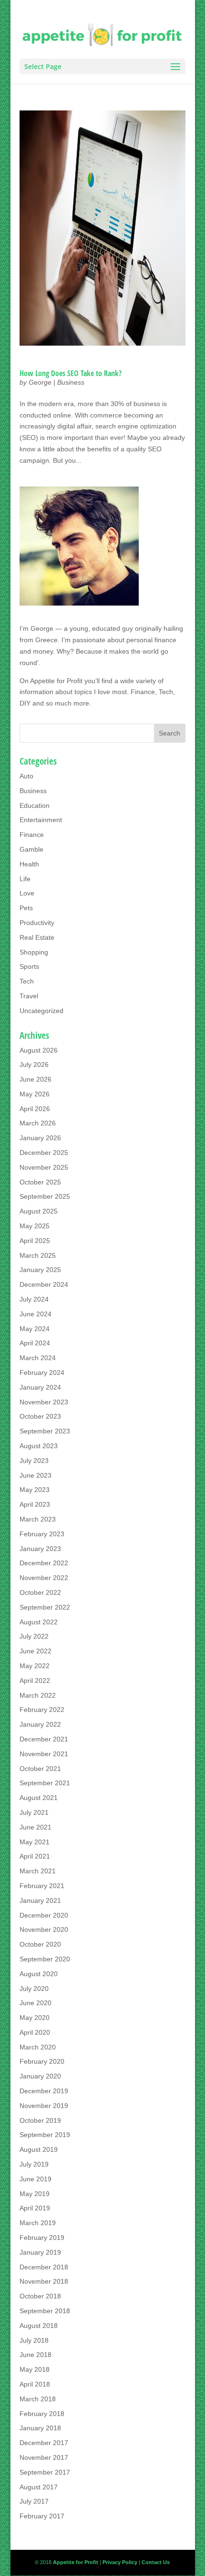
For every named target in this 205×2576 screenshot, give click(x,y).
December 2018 (44, 2267)
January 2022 (40, 1724)
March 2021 (38, 1871)
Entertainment (41, 820)
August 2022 (39, 1622)
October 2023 (40, 1416)
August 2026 (39, 1050)
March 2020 (38, 2047)
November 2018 (44, 2281)
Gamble (31, 849)
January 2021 (40, 1900)
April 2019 (35, 2208)
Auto (26, 776)
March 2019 (38, 2223)
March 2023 (38, 1519)
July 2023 (34, 1461)
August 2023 (39, 1446)
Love (27, 893)
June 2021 (36, 1827)
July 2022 (34, 1636)
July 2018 (34, 2340)
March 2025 (38, 1255)
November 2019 (44, 2106)
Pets (26, 908)
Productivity (37, 923)
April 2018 (35, 2384)
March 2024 (38, 1358)
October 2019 (40, 2120)
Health (29, 864)
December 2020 (44, 1915)
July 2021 (34, 1812)
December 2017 (44, 2443)
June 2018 (36, 2355)
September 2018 (45, 2311)
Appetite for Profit (56, 681)
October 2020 (40, 1944)
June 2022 (36, 1651)
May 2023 (35, 1490)
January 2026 (40, 1138)
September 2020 (45, 1959)
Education (35, 806)
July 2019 (34, 2164)
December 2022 (44, 1563)
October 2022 (40, 1592)
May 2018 (35, 2369)
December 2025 (44, 1153)
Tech (27, 981)
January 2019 (40, 2252)
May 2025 (35, 1226)
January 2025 (40, 1270)
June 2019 (36, 2179)
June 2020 (36, 2003)
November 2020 (44, 1930)
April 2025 (35, 1241)
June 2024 (36, 1314)
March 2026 (38, 1123)
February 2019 (42, 2238)
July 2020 (34, 1989)
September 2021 (45, 1783)
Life (25, 879)
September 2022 (45, 1607)
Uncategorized (41, 1011)
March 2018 (38, 2399)
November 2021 (44, 1754)
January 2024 (40, 1387)
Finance (32, 835)
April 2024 (35, 1343)
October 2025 (40, 1182)
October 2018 (40, 2296)
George (40, 382)
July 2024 (34, 1299)
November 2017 (44, 2457)
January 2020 (40, 2076)
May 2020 (35, 2018)
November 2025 (44, 1167)
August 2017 (39, 2487)
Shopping (34, 952)
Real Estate (37, 937)
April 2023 (35, 1504)
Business (71, 382)
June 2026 (36, 1079)
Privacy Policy (120, 2562)
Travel (29, 996)
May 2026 (35, 1094)
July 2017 (34, 2501)
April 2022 (35, 1681)
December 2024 (44, 1284)
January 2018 (40, 2428)
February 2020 (42, 2061)
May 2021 (35, 1842)
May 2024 (35, 1329)
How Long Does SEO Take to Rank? (71, 373)
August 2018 (39, 2326)
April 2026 (35, 1109)
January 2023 (40, 1549)
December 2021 (44, 1739)
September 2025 (45, 1196)
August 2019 (39, 2149)
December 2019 (44, 2091)
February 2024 (42, 1373)
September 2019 (45, 2135)
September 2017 (45, 2472)
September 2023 (45, 1431)
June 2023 (36, 1475)
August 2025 (39, 1211)
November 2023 (44, 1402)
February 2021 (42, 1886)
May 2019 (35, 2194)
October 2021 (40, 1769)
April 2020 (35, 2032)
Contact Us (156, 2562)
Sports (29, 966)
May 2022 (35, 1666)
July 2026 (34, 1064)
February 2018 (42, 2414)
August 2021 (39, 1798)
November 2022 (44, 1578)
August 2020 (39, 1974)
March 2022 (38, 1695)
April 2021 (35, 1856)
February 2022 (42, 1710)
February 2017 (42, 2516)
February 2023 (42, 1534)
